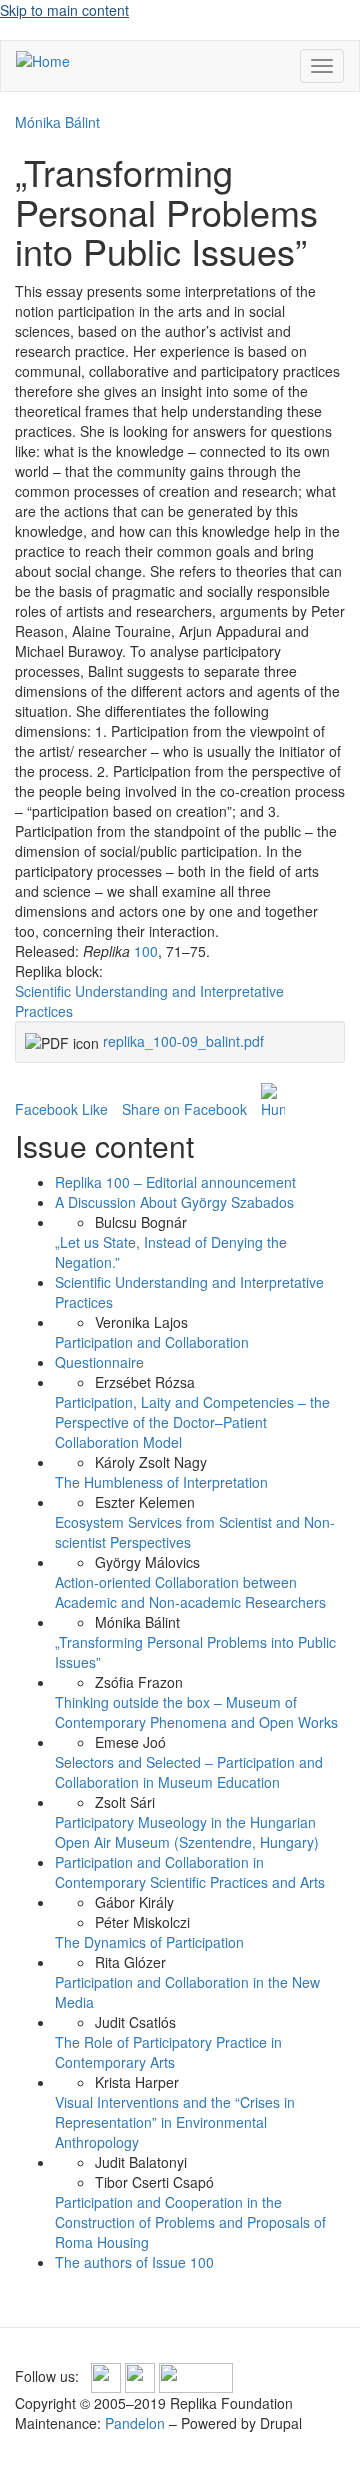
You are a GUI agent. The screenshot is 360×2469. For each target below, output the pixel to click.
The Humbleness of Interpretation (161, 1482)
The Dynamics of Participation (149, 1942)
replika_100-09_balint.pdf (183, 1041)
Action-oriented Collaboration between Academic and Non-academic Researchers (190, 1592)
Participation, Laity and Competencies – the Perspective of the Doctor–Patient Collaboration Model (192, 1422)
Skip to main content (64, 10)
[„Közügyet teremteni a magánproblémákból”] (273, 1101)
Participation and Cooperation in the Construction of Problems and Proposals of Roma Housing (190, 2222)
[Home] (43, 60)
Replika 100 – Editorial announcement (175, 1182)
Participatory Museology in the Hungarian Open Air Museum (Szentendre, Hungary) (187, 1832)
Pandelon (135, 2423)
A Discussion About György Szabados (174, 1202)
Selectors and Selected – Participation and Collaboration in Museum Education (189, 1772)
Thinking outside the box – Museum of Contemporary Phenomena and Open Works (196, 1712)
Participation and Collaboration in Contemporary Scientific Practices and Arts (190, 1872)
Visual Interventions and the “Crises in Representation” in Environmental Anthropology (175, 2122)
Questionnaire (99, 1362)
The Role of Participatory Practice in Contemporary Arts (168, 2052)
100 (146, 951)
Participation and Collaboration (152, 1342)
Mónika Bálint (57, 122)
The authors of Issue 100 (134, 2262)
